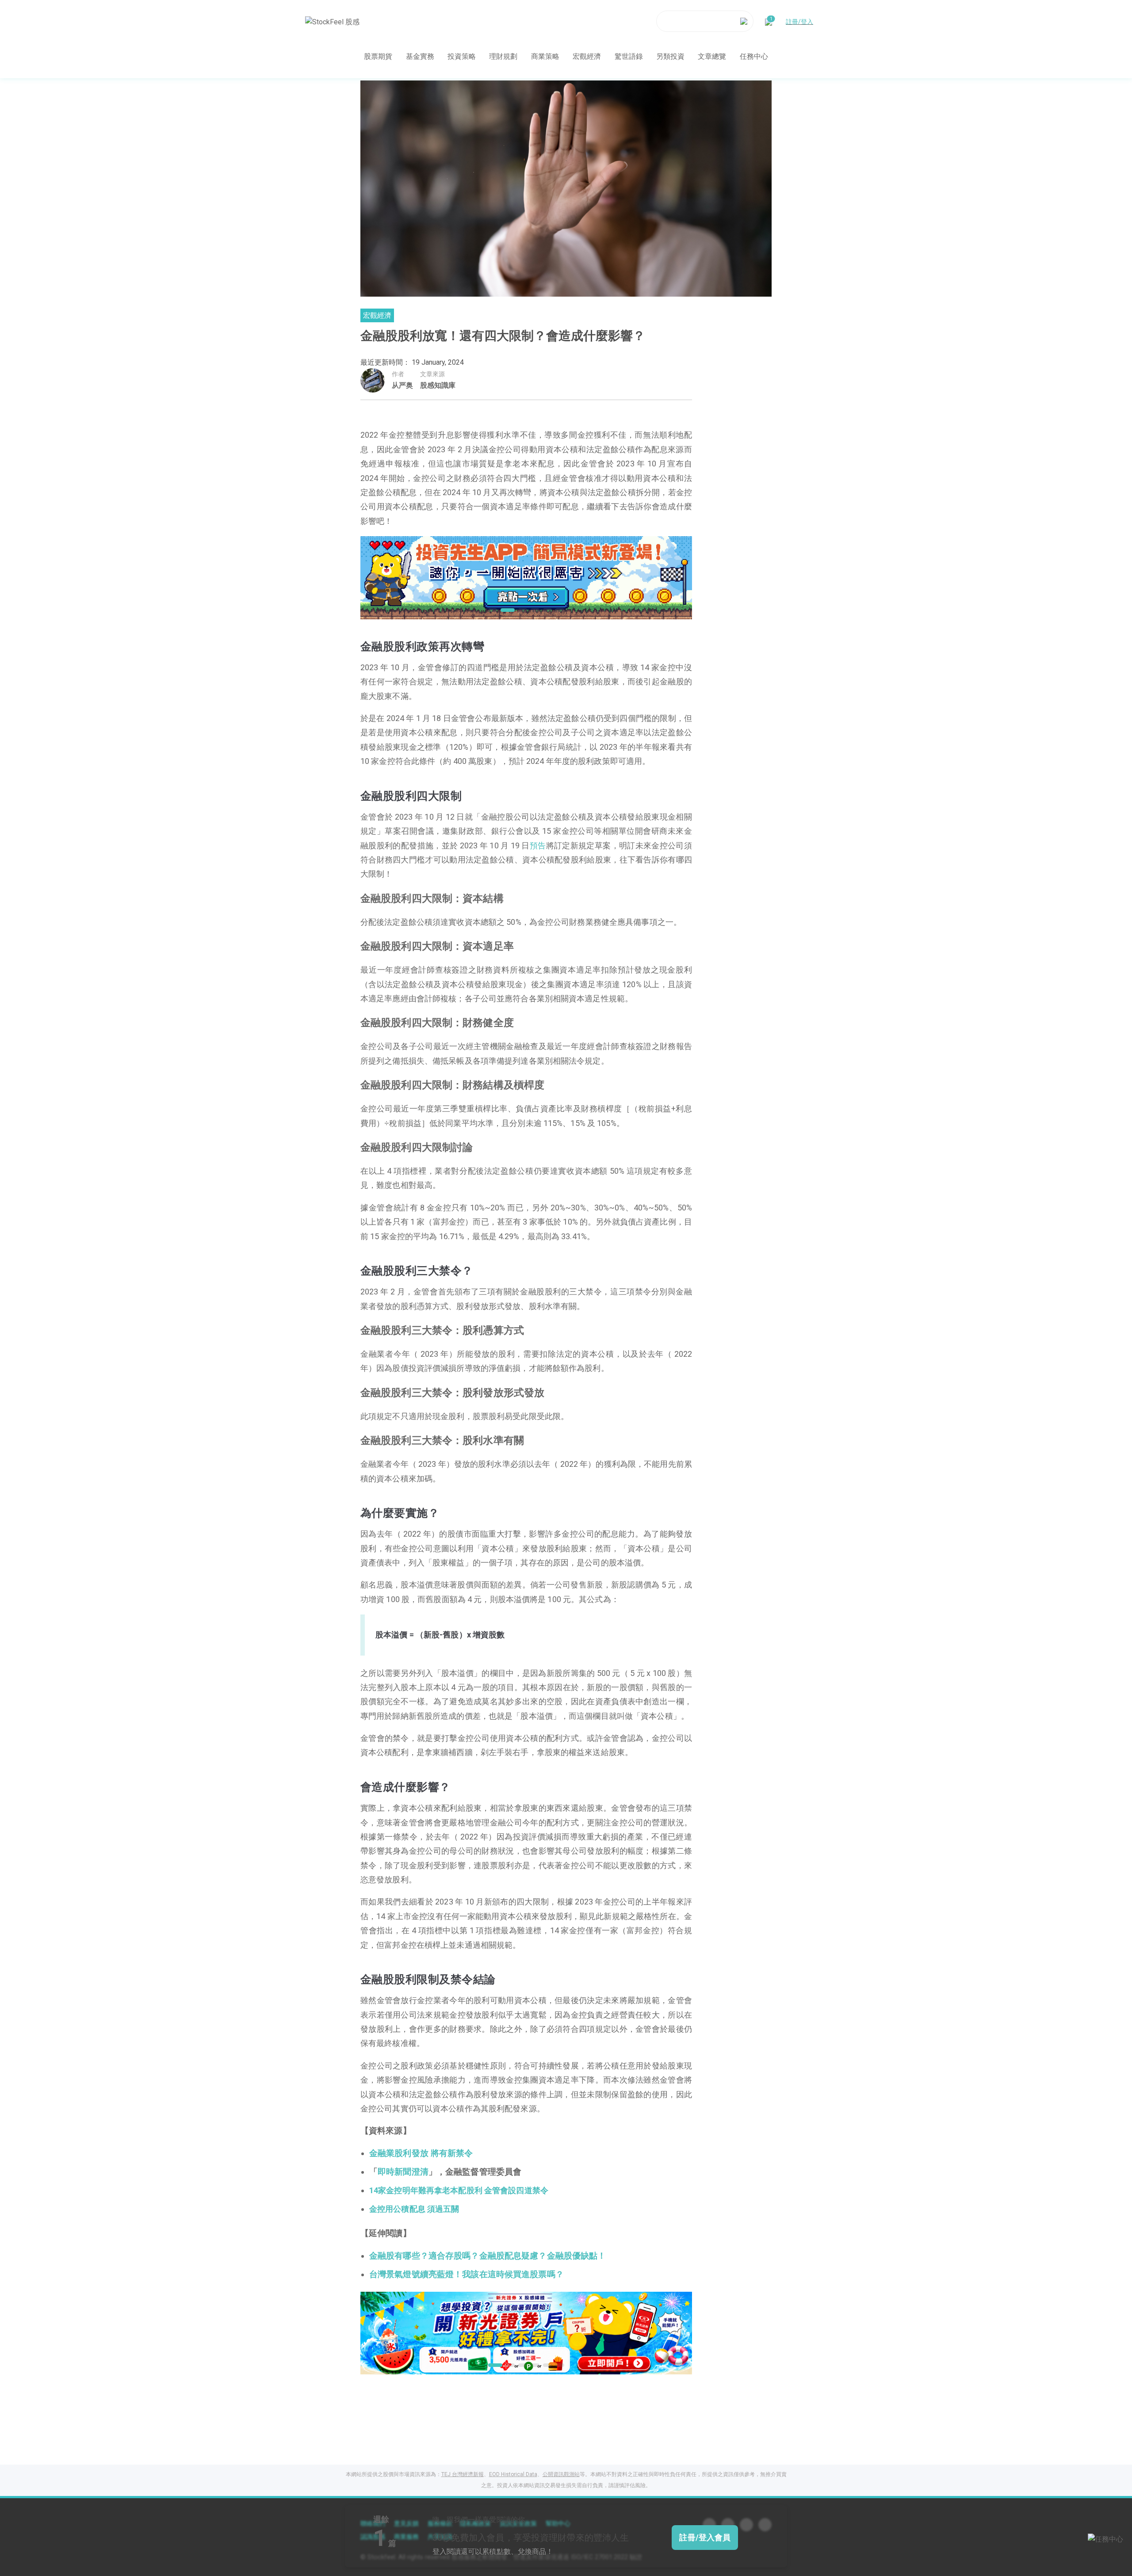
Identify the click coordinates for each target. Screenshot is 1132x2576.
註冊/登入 (799, 21)
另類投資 (670, 56)
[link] (526, 577)
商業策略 (545, 56)
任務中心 (754, 56)
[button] (493, 610)
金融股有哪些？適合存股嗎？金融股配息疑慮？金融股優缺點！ (488, 2256)
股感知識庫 (438, 385)
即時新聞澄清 (403, 2172)
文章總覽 (712, 56)
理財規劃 (503, 56)
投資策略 (462, 56)
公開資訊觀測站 (561, 2474)
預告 (538, 845)
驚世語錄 (629, 56)
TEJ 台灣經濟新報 (463, 2474)
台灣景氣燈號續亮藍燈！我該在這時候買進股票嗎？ (467, 2275)
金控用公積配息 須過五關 (414, 2209)
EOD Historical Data (513, 2474)
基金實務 (420, 56)
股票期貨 (378, 56)
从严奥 (402, 385)
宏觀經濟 (587, 56)
